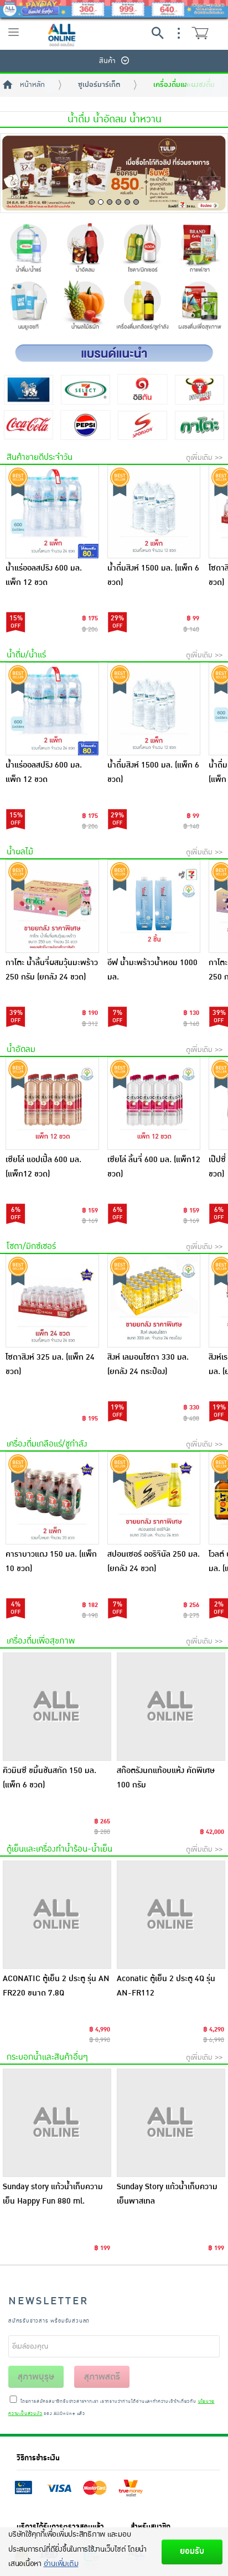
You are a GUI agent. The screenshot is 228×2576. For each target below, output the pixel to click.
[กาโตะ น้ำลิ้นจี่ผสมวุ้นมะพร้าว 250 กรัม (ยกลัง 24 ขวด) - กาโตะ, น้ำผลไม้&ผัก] (52, 906)
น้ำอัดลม (21, 1049)
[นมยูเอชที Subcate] (28, 307)
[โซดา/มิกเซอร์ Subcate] (142, 250)
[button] (92, 202)
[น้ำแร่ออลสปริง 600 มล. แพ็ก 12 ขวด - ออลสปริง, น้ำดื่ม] (52, 709)
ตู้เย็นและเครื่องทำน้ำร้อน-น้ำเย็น (59, 1849)
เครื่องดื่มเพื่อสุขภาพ (41, 1641)
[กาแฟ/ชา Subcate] (199, 250)
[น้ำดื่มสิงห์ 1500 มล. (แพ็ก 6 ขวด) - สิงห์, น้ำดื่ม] (154, 709)
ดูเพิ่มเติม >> (204, 458)
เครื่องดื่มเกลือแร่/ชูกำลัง (47, 1444)
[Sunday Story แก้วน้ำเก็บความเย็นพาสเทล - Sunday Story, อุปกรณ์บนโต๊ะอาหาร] (171, 2123)
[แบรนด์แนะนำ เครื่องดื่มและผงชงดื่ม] (114, 353)
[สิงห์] (28, 389)
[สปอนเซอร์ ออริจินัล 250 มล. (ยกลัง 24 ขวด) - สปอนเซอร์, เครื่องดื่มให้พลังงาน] (154, 1498)
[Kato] (199, 425)
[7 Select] (85, 389)
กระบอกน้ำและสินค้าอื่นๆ (47, 2057)
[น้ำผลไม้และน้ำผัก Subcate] (85, 307)
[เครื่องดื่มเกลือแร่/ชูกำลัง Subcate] (142, 307)
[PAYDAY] (114, 9)
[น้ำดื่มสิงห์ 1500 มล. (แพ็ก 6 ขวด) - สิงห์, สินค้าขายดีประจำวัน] (154, 512)
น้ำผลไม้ (20, 852)
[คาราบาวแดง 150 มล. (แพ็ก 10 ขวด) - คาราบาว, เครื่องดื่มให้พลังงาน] (52, 1498)
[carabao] (199, 389)
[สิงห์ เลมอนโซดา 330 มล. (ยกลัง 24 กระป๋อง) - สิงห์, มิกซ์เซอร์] (154, 1301)
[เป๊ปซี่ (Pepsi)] (85, 425)
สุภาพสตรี (102, 2377)
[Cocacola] (28, 425)
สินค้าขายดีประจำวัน (40, 457)
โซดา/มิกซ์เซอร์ (31, 1246)
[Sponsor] (142, 425)
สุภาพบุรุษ (36, 2377)
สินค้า (107, 61)
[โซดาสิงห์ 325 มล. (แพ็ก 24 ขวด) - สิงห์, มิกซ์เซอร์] (52, 1301)
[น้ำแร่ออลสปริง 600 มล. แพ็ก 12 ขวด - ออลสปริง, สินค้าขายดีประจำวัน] (52, 512)
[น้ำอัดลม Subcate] (85, 250)
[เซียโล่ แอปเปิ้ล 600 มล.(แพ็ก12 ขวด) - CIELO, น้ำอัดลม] (52, 1104)
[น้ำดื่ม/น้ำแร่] (28, 250)
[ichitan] (142, 389)
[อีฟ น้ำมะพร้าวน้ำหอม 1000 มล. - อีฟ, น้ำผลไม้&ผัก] (154, 906)
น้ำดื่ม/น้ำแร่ (26, 655)
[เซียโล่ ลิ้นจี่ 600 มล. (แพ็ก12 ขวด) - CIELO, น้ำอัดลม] (154, 1104)
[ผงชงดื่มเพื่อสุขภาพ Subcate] (199, 307)
